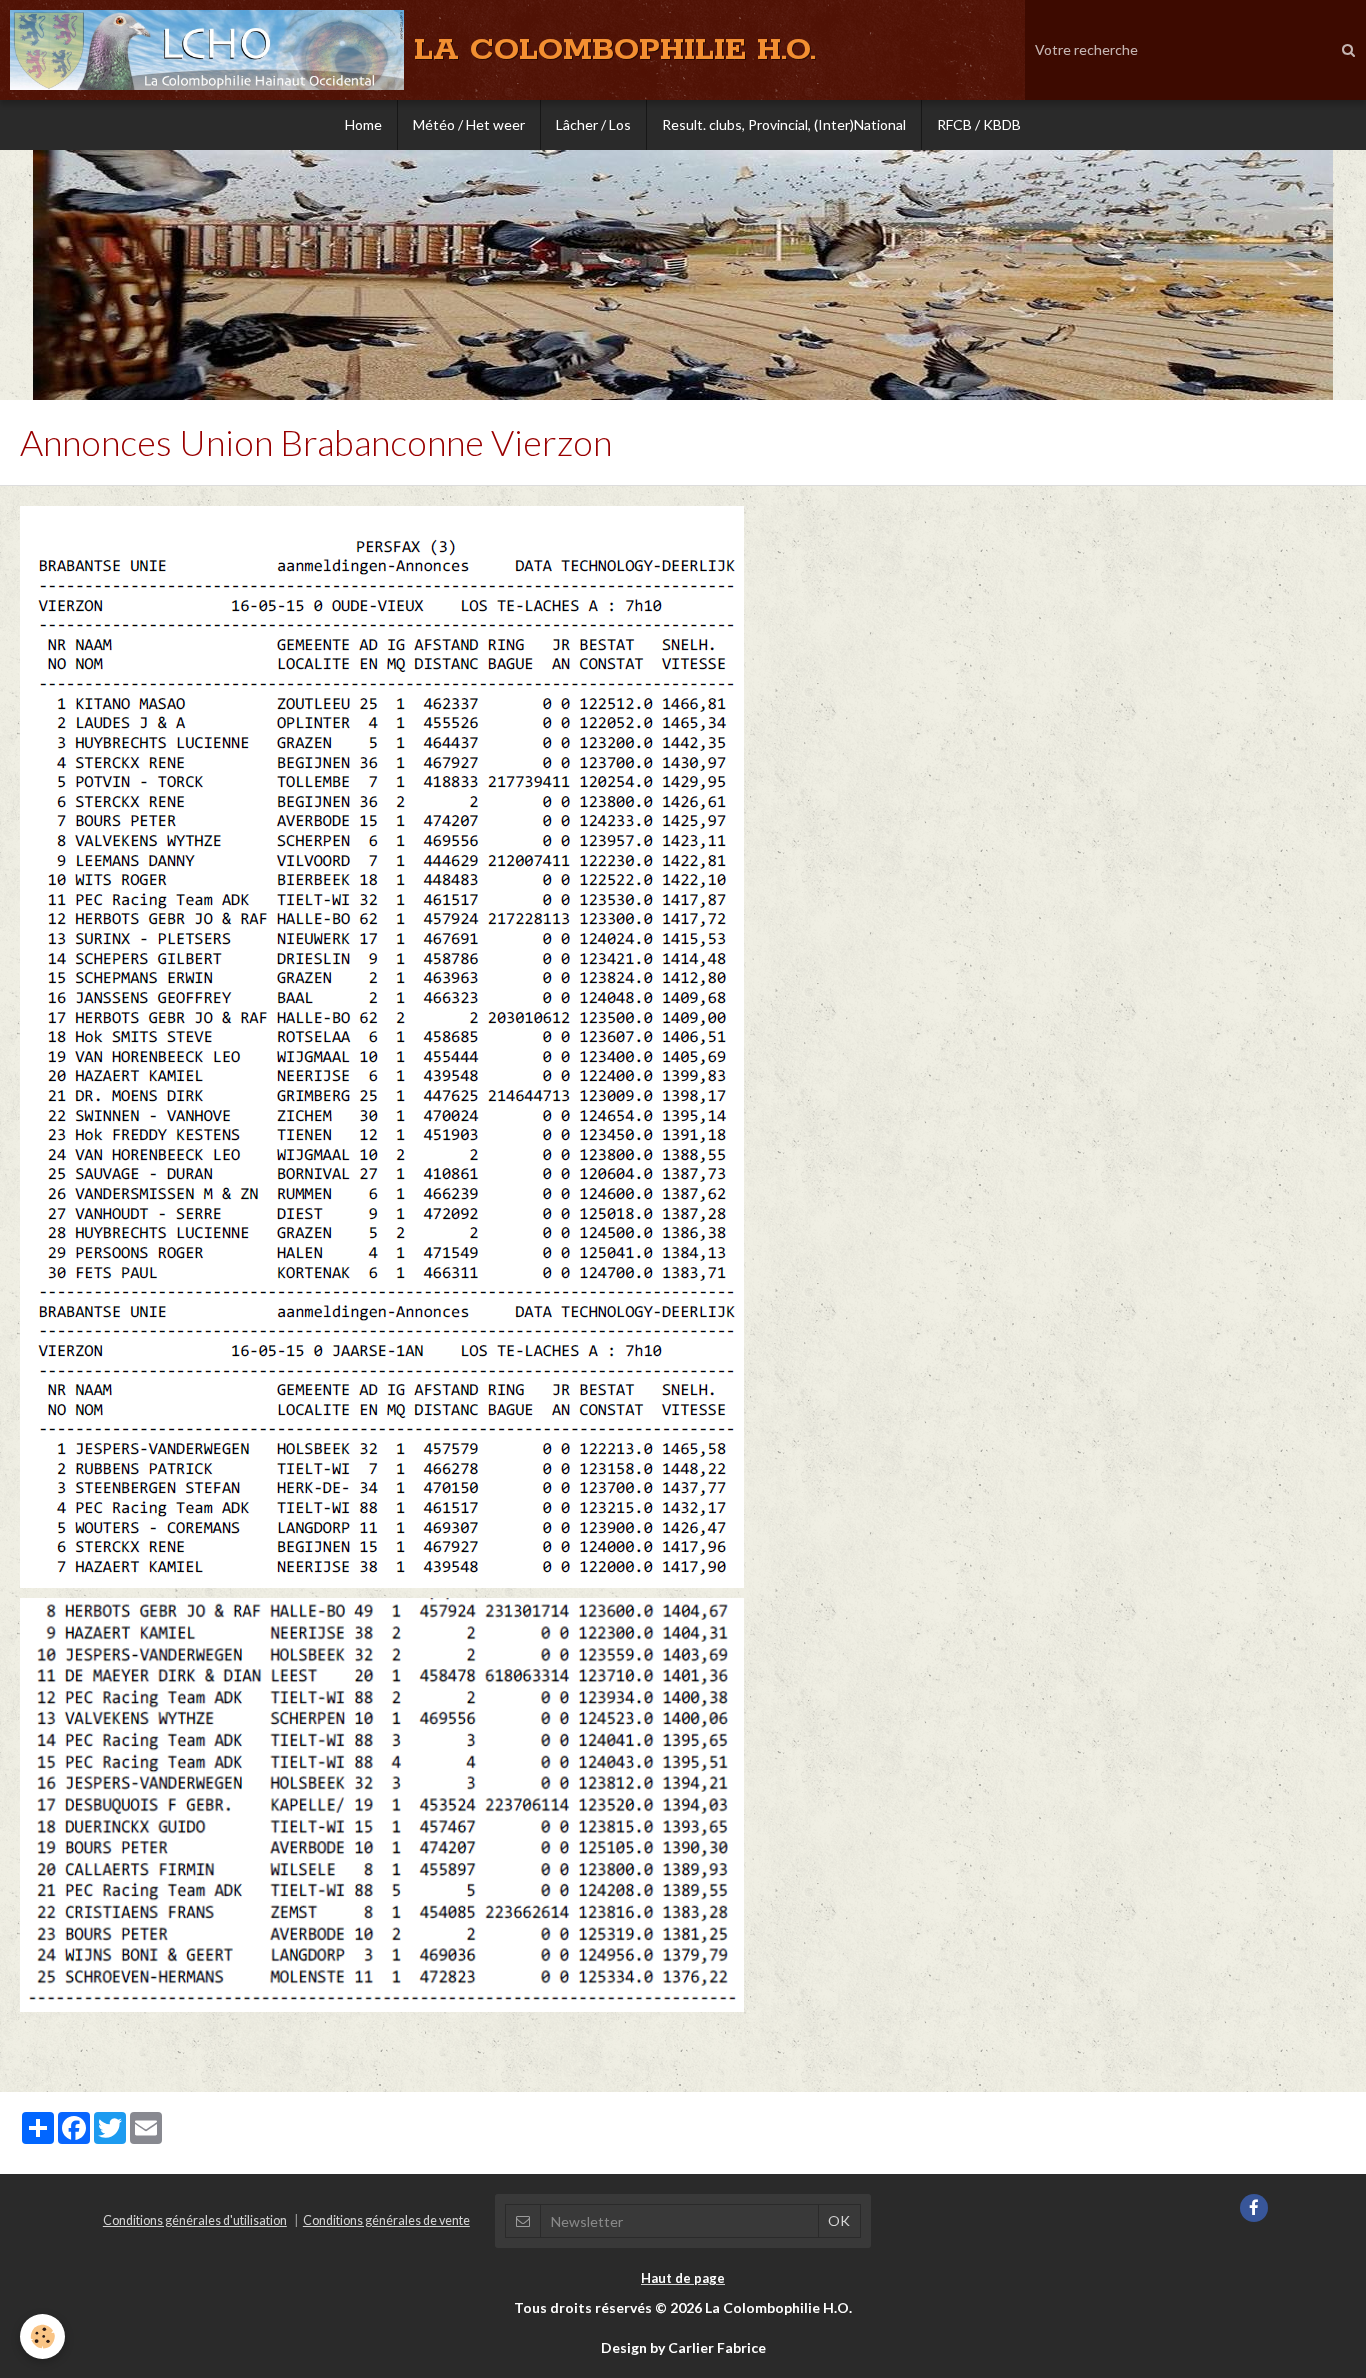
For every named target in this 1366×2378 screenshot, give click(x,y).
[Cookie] (42, 2336)
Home (363, 124)
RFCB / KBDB (979, 124)
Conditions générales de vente (386, 2220)
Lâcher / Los (593, 124)
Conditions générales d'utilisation (195, 2220)
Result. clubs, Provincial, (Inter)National (784, 124)
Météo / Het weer (469, 124)
